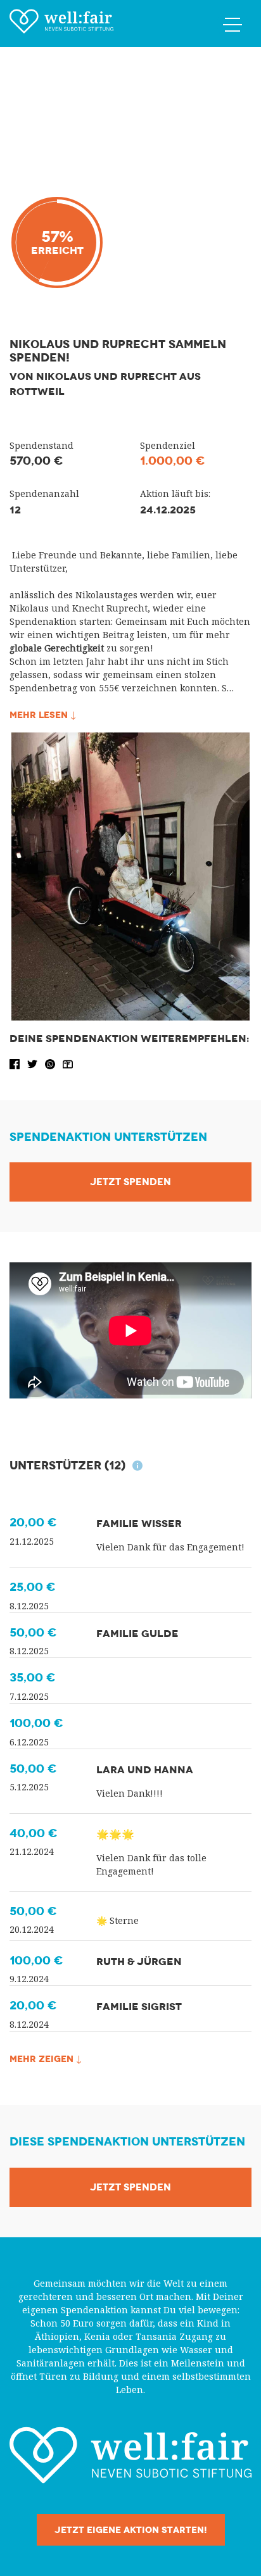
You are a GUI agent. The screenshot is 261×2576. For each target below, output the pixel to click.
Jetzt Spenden (130, 1182)
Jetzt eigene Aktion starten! (131, 2530)
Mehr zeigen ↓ (46, 2059)
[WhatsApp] (51, 1063)
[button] (16, 1063)
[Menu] (232, 24)
